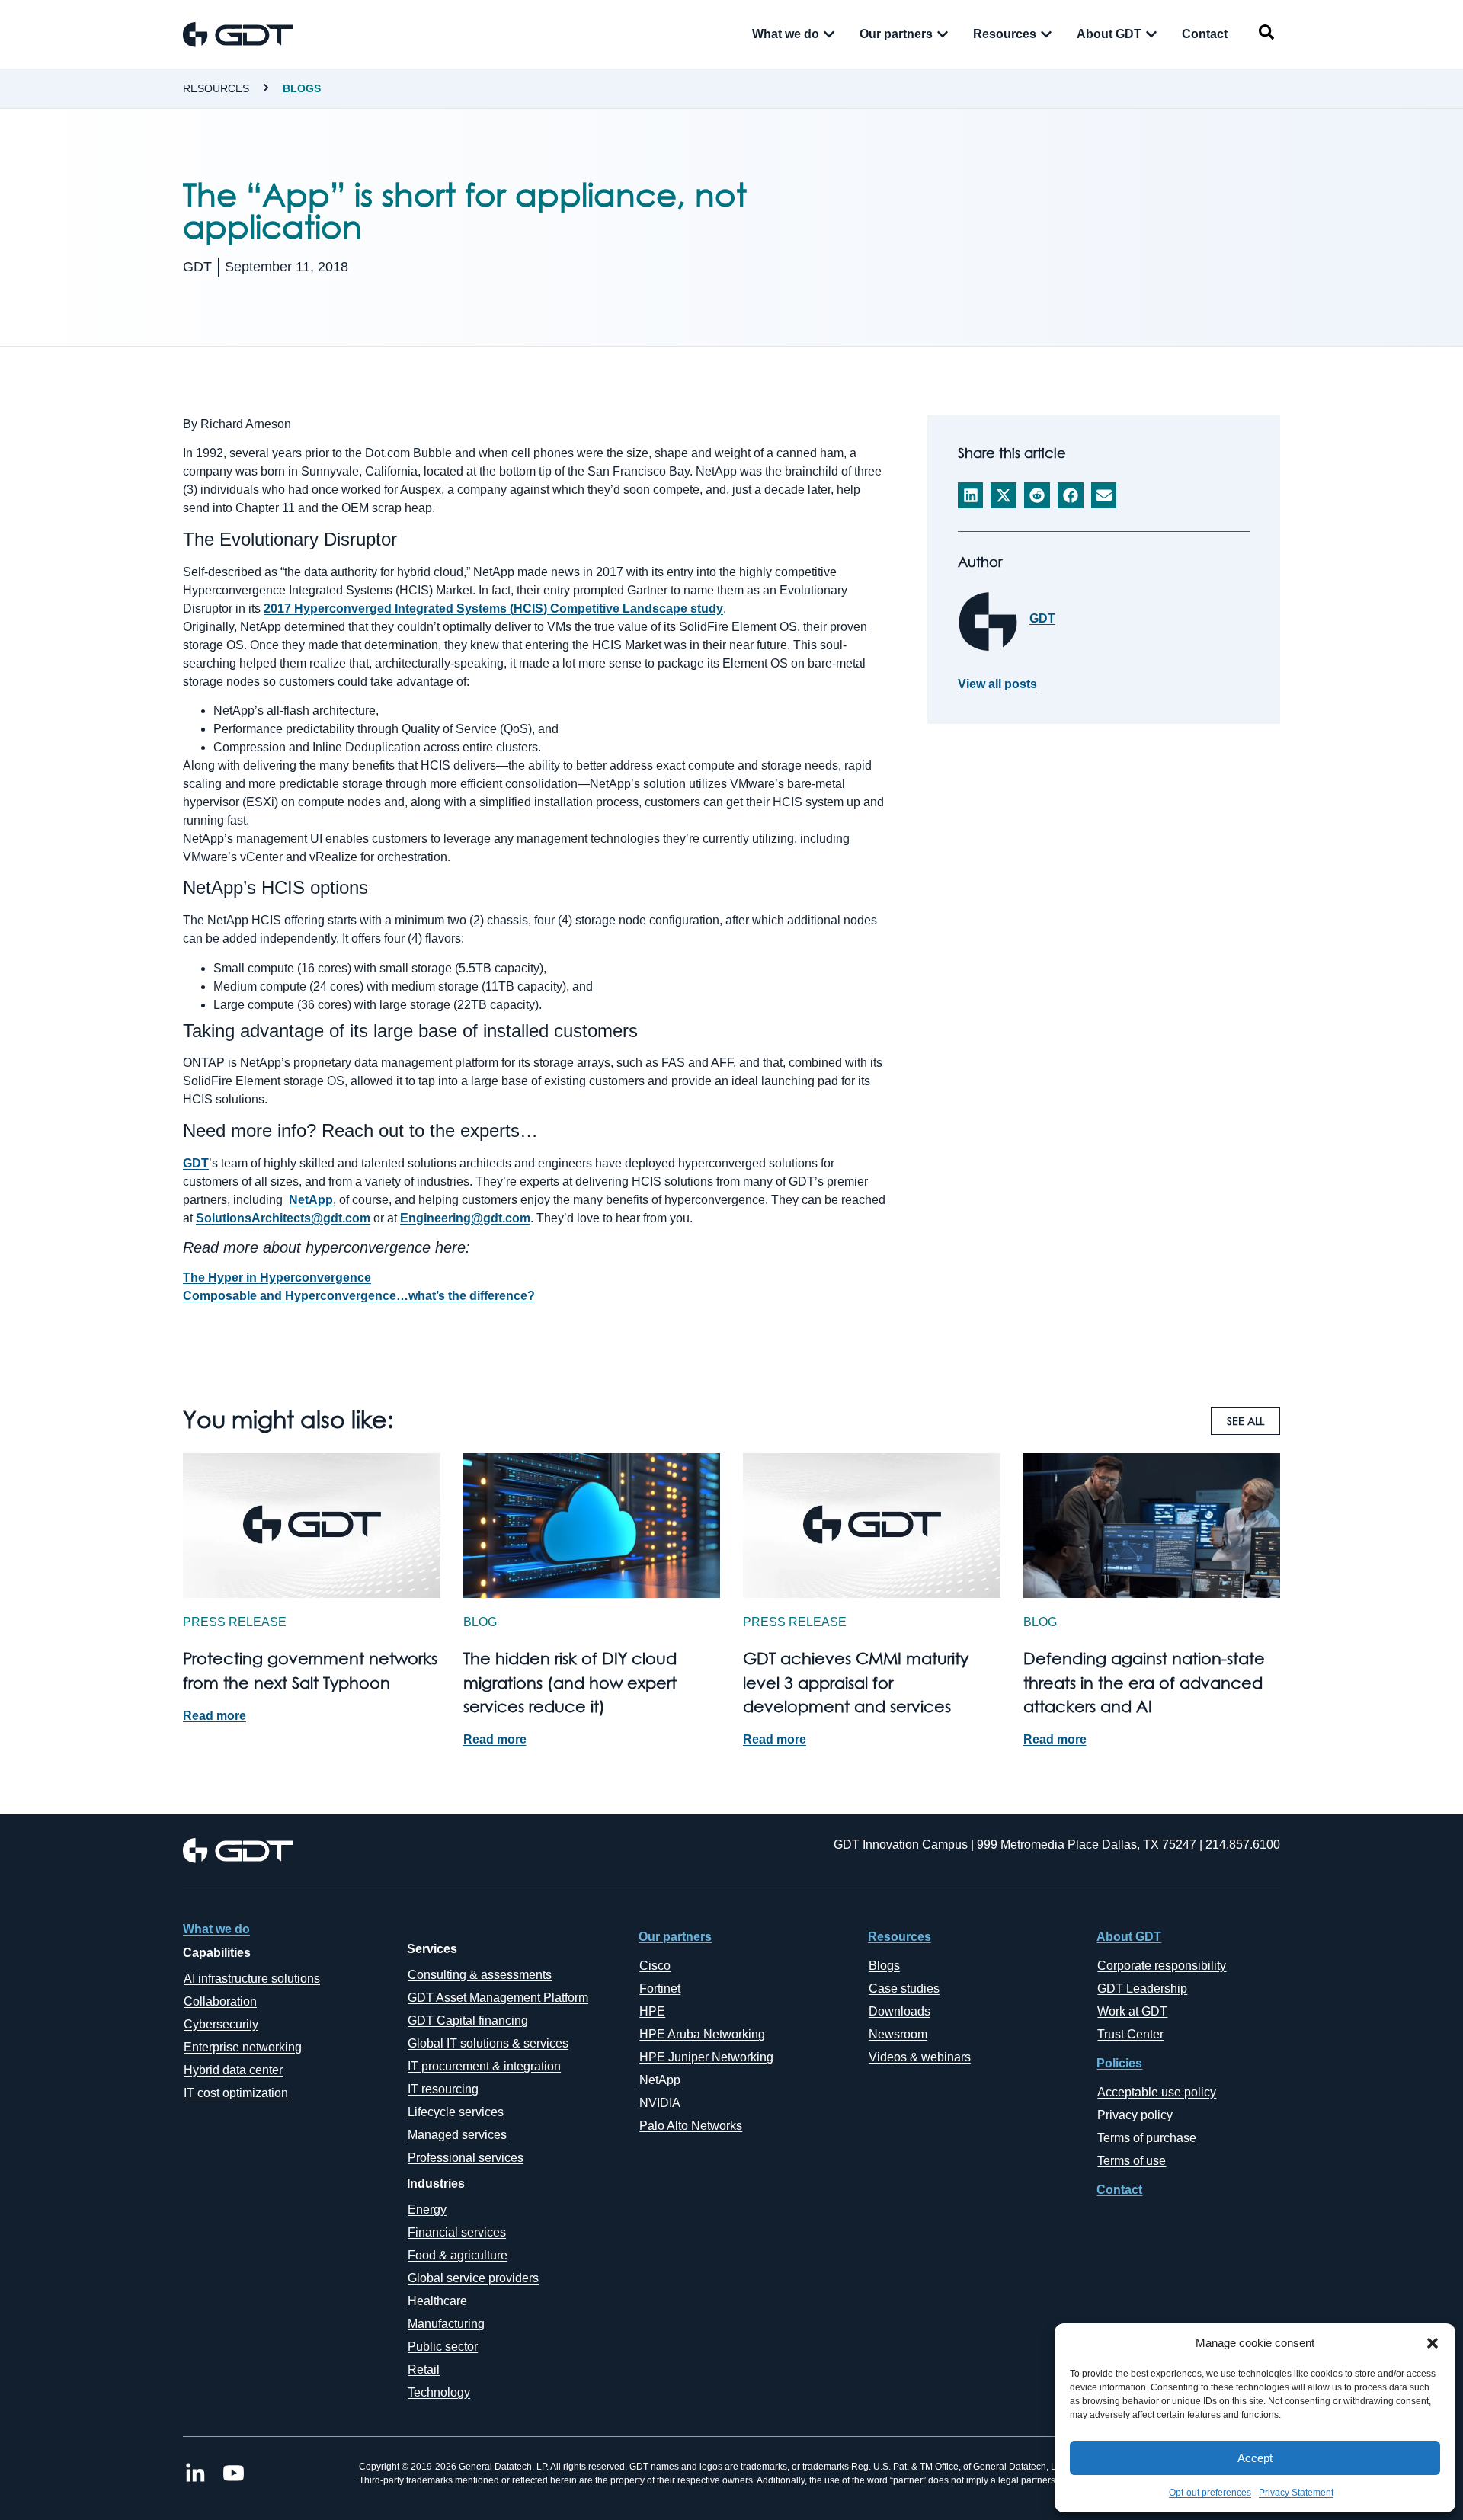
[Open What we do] (829, 34)
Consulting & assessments (480, 1975)
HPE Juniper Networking (706, 2057)
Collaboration (220, 2001)
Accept (1255, 2458)
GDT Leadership (1142, 1988)
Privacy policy (1135, 2115)
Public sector (443, 2347)
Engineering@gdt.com (465, 1218)
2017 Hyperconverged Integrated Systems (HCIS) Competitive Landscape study (493, 608)
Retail (424, 2370)
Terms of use (1132, 2161)
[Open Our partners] (943, 34)
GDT (196, 1163)
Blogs (302, 88)
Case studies (904, 1988)
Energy (427, 2209)
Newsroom (898, 2034)
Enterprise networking (243, 2047)
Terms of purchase (1147, 2138)
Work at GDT (1132, 2011)
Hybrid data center (233, 2070)
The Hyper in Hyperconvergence (277, 1278)
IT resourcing (443, 2089)
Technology (439, 2392)
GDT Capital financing (468, 2020)
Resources (216, 88)
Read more (214, 1716)
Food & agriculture (458, 2255)
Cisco (655, 1966)
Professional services (466, 2158)
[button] (1433, 2343)
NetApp (311, 1200)
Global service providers (473, 2278)
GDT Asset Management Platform (498, 1998)
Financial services (457, 2232)
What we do (216, 1929)
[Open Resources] (1046, 34)
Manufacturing (446, 2324)
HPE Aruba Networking (702, 2034)
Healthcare (437, 2301)
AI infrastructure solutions (252, 1979)
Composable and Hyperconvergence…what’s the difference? (359, 1296)
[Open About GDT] (1151, 34)
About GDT (1129, 1937)
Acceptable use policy (1157, 2092)
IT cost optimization (236, 2093)
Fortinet (660, 1988)
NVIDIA (660, 2103)
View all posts (997, 684)
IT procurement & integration (484, 2066)
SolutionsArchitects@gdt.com (283, 1218)
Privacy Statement (1296, 2493)
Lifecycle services (456, 2112)
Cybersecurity (221, 2024)
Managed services (457, 2135)
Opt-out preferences (1210, 2493)
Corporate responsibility (1162, 1966)
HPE (652, 2011)
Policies (1119, 2063)
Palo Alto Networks (691, 2126)
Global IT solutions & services (488, 2043)
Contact (1119, 2190)
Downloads (900, 2011)
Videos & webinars (920, 2057)
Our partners (675, 1937)
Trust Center (1130, 2034)
